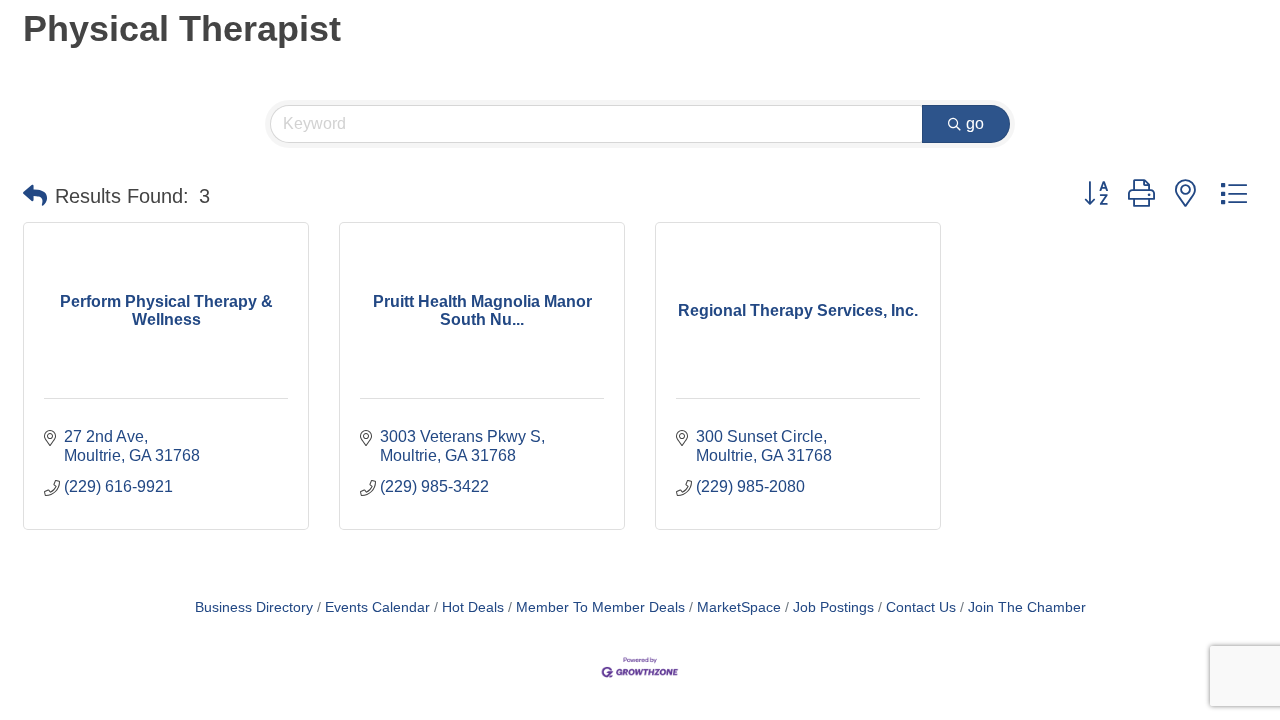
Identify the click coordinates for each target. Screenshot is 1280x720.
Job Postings (833, 607)
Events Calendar (377, 607)
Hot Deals (473, 607)
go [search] (975, 123)
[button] (35, 196)
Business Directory (254, 607)
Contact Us (921, 607)
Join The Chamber (1027, 607)
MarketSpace (739, 607)
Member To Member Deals (600, 607)
